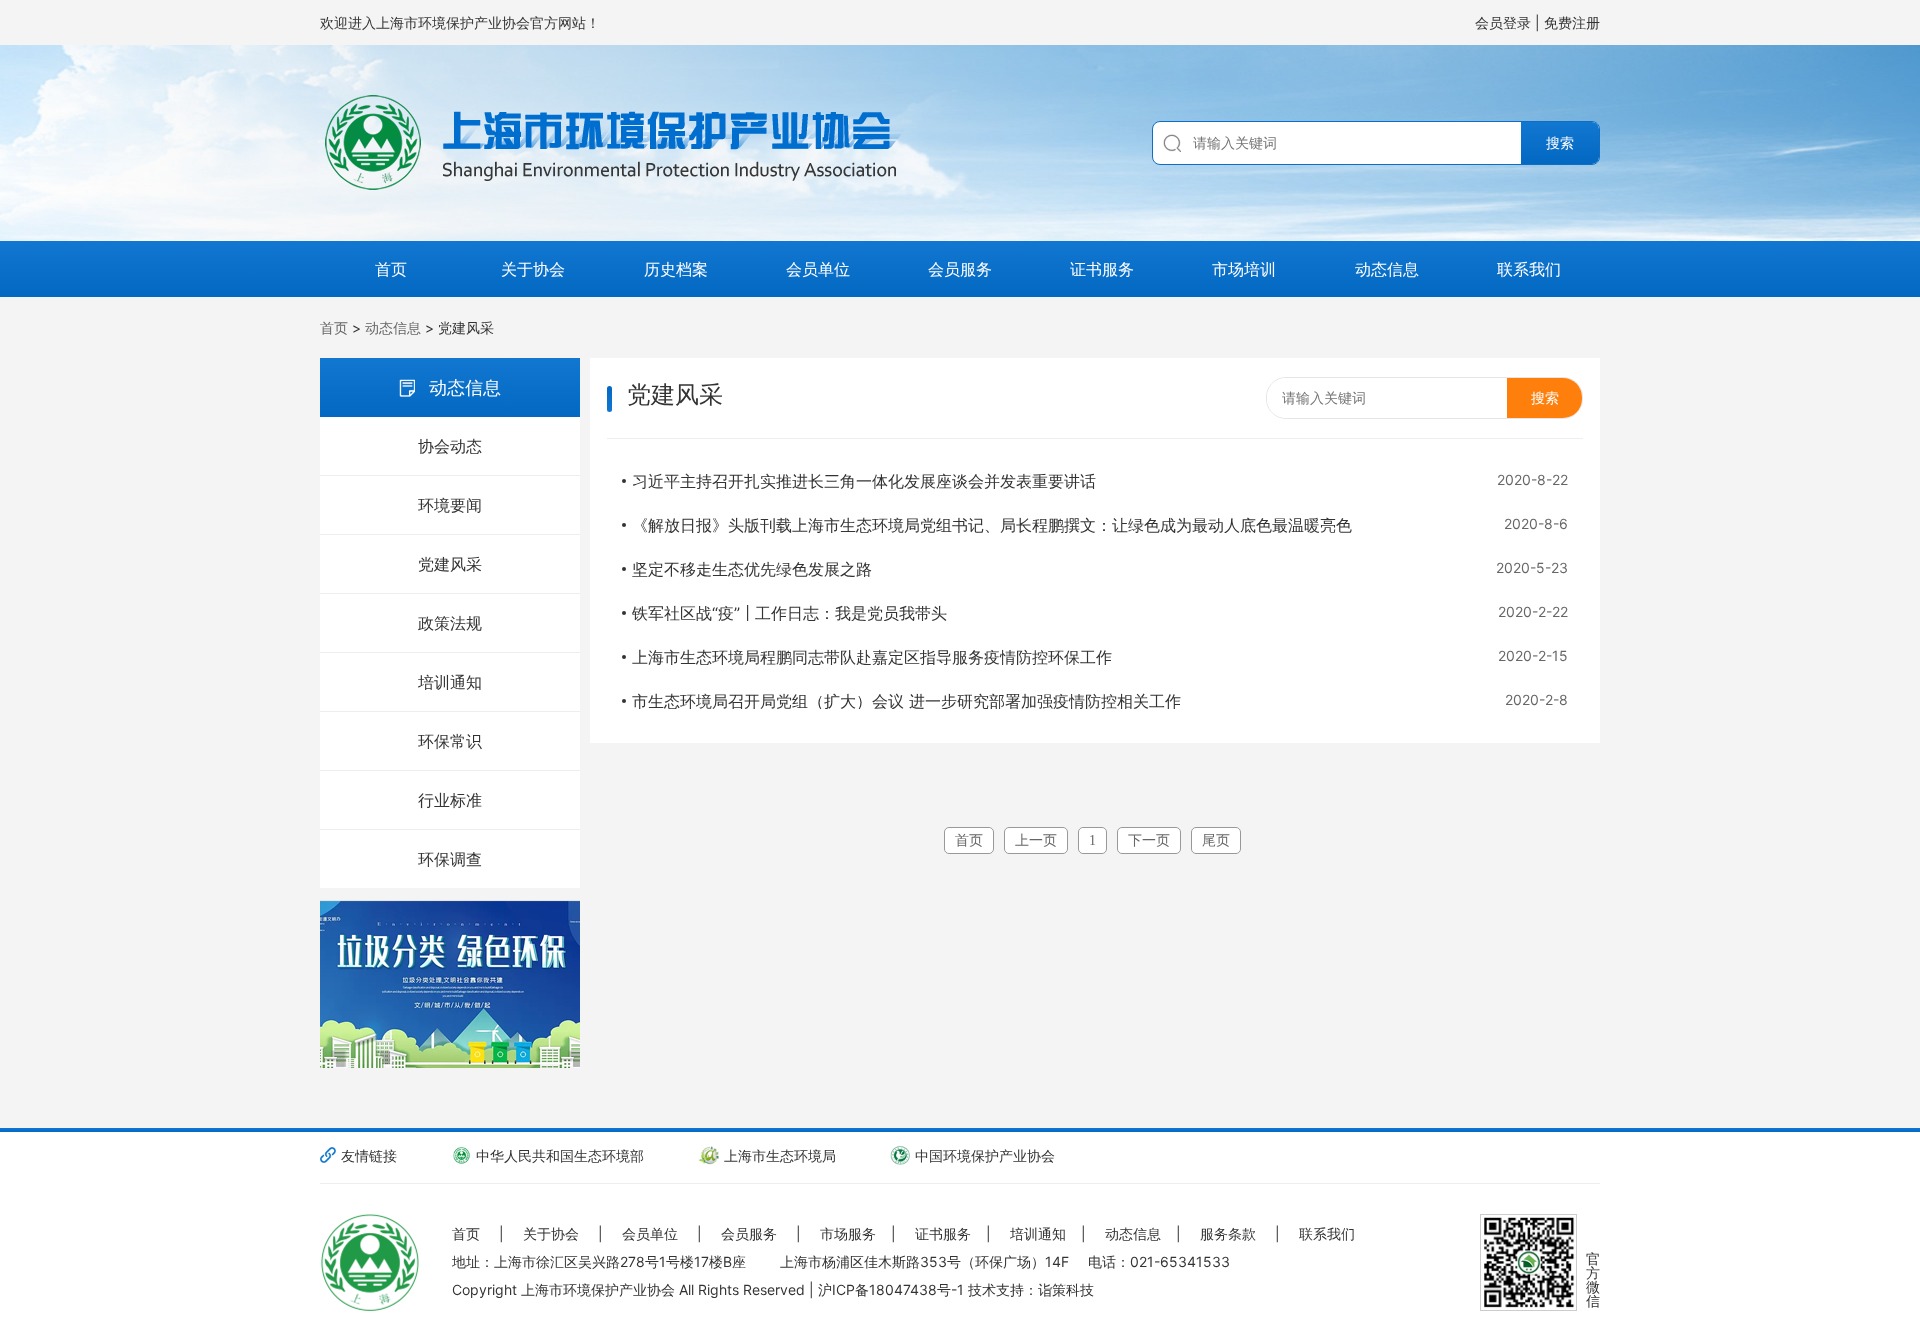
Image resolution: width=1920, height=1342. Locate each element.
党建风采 (450, 564)
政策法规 (450, 623)
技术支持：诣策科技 (1031, 1289)
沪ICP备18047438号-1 (891, 1289)
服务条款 (1228, 1233)
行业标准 (450, 800)
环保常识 (450, 741)
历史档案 (676, 269)
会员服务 (960, 269)
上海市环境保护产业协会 (598, 1289)
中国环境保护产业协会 (985, 1155)
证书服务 (1102, 269)
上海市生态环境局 (780, 1155)
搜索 (1560, 142)
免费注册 (1572, 22)
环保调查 (450, 859)
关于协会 (533, 269)
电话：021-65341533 (1159, 1261)
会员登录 (1505, 22)
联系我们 (1529, 269)
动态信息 (1387, 269)
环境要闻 (450, 505)
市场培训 (1244, 269)
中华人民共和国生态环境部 (560, 1155)
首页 (391, 269)
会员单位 (818, 269)
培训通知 (450, 682)
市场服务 (848, 1233)
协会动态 (450, 446)
